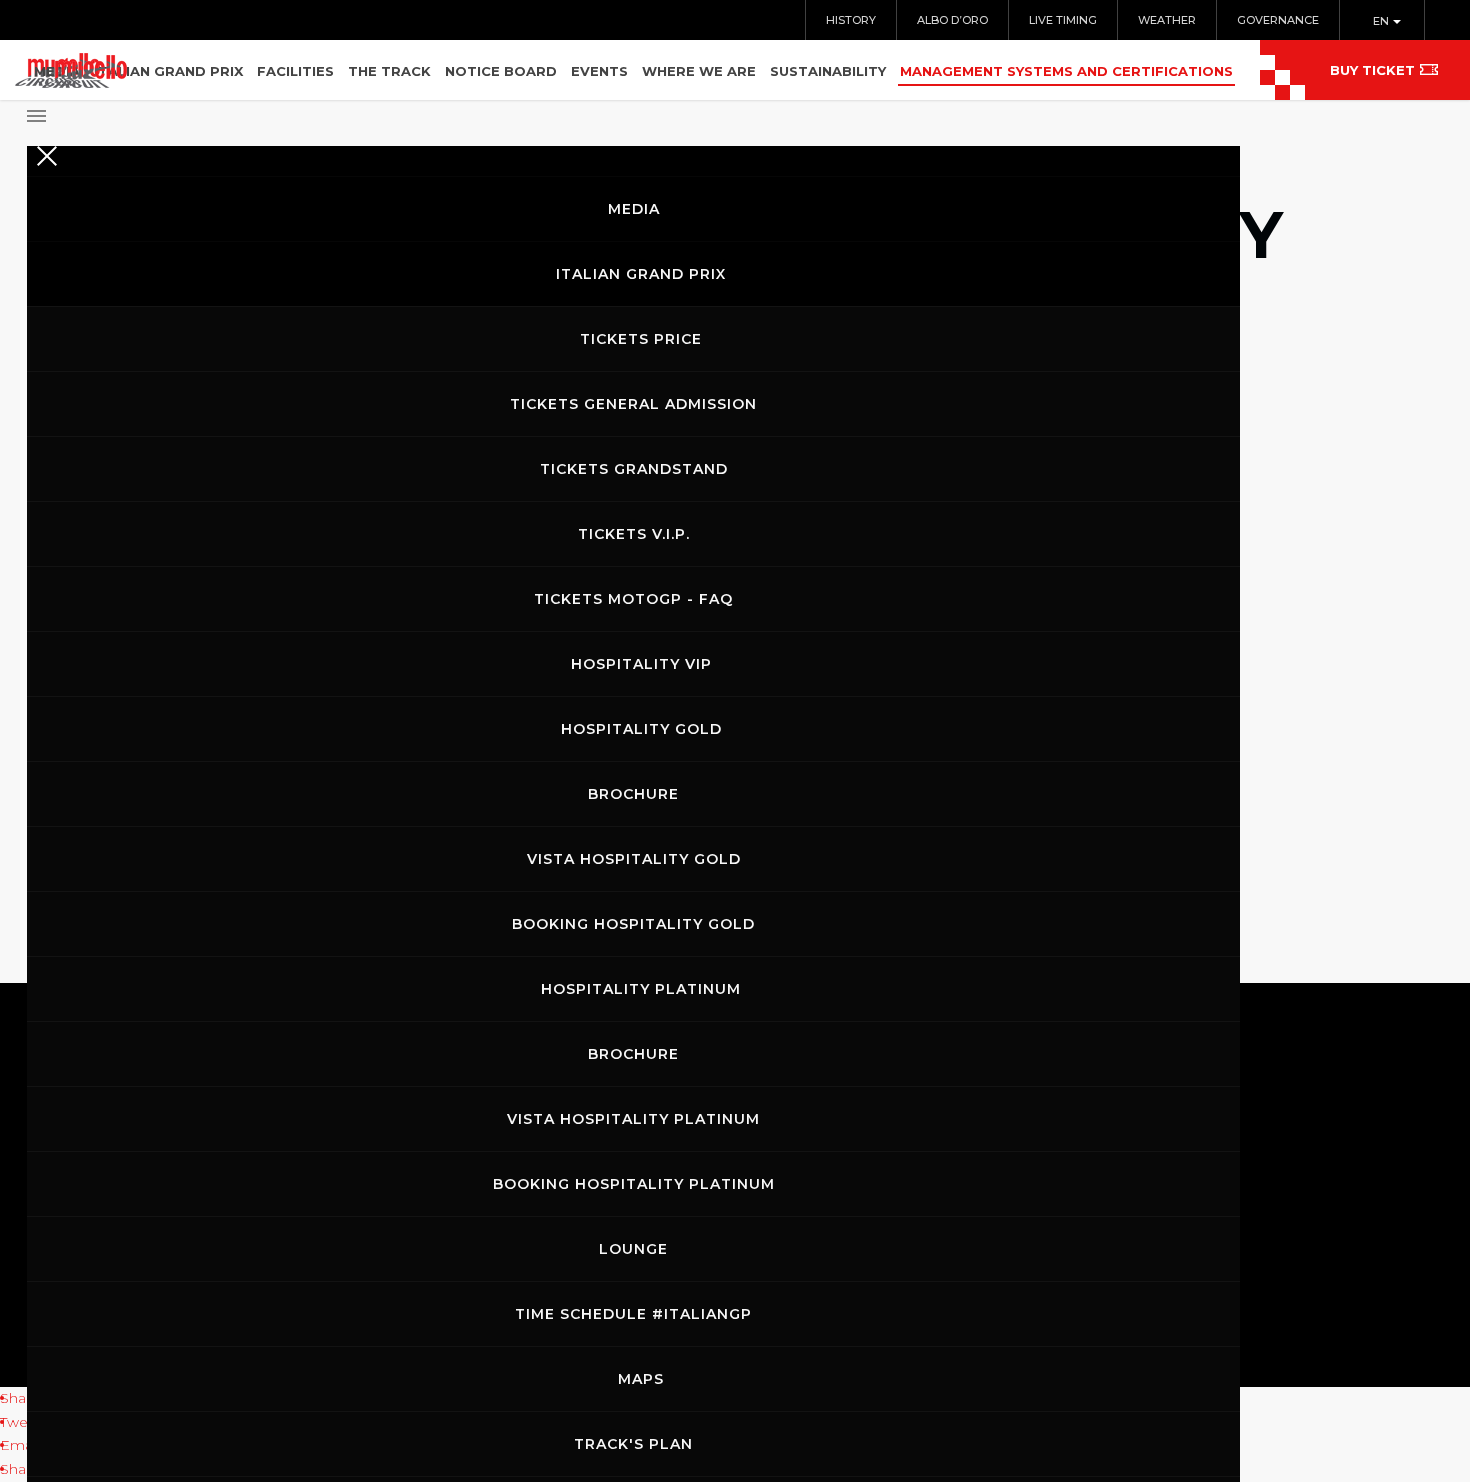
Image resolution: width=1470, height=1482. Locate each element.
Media (634, 209)
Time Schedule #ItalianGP (633, 1314)
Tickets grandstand (634, 469)
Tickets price (641, 339)
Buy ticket (1372, 70)
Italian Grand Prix (641, 274)
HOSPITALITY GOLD (641, 729)
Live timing (1063, 20)
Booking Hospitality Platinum (634, 1184)
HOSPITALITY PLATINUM (641, 989)
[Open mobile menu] (633, 110)
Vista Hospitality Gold (634, 859)
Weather (1167, 20)
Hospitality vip (641, 664)
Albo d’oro (952, 20)
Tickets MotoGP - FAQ (633, 599)
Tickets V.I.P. (634, 534)
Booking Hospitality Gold (633, 924)
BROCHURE (633, 794)
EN (1382, 21)
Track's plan (633, 1444)
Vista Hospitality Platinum (633, 1119)
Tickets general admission (633, 404)
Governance (1278, 20)
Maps (641, 1379)
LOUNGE (633, 1249)
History (851, 20)
